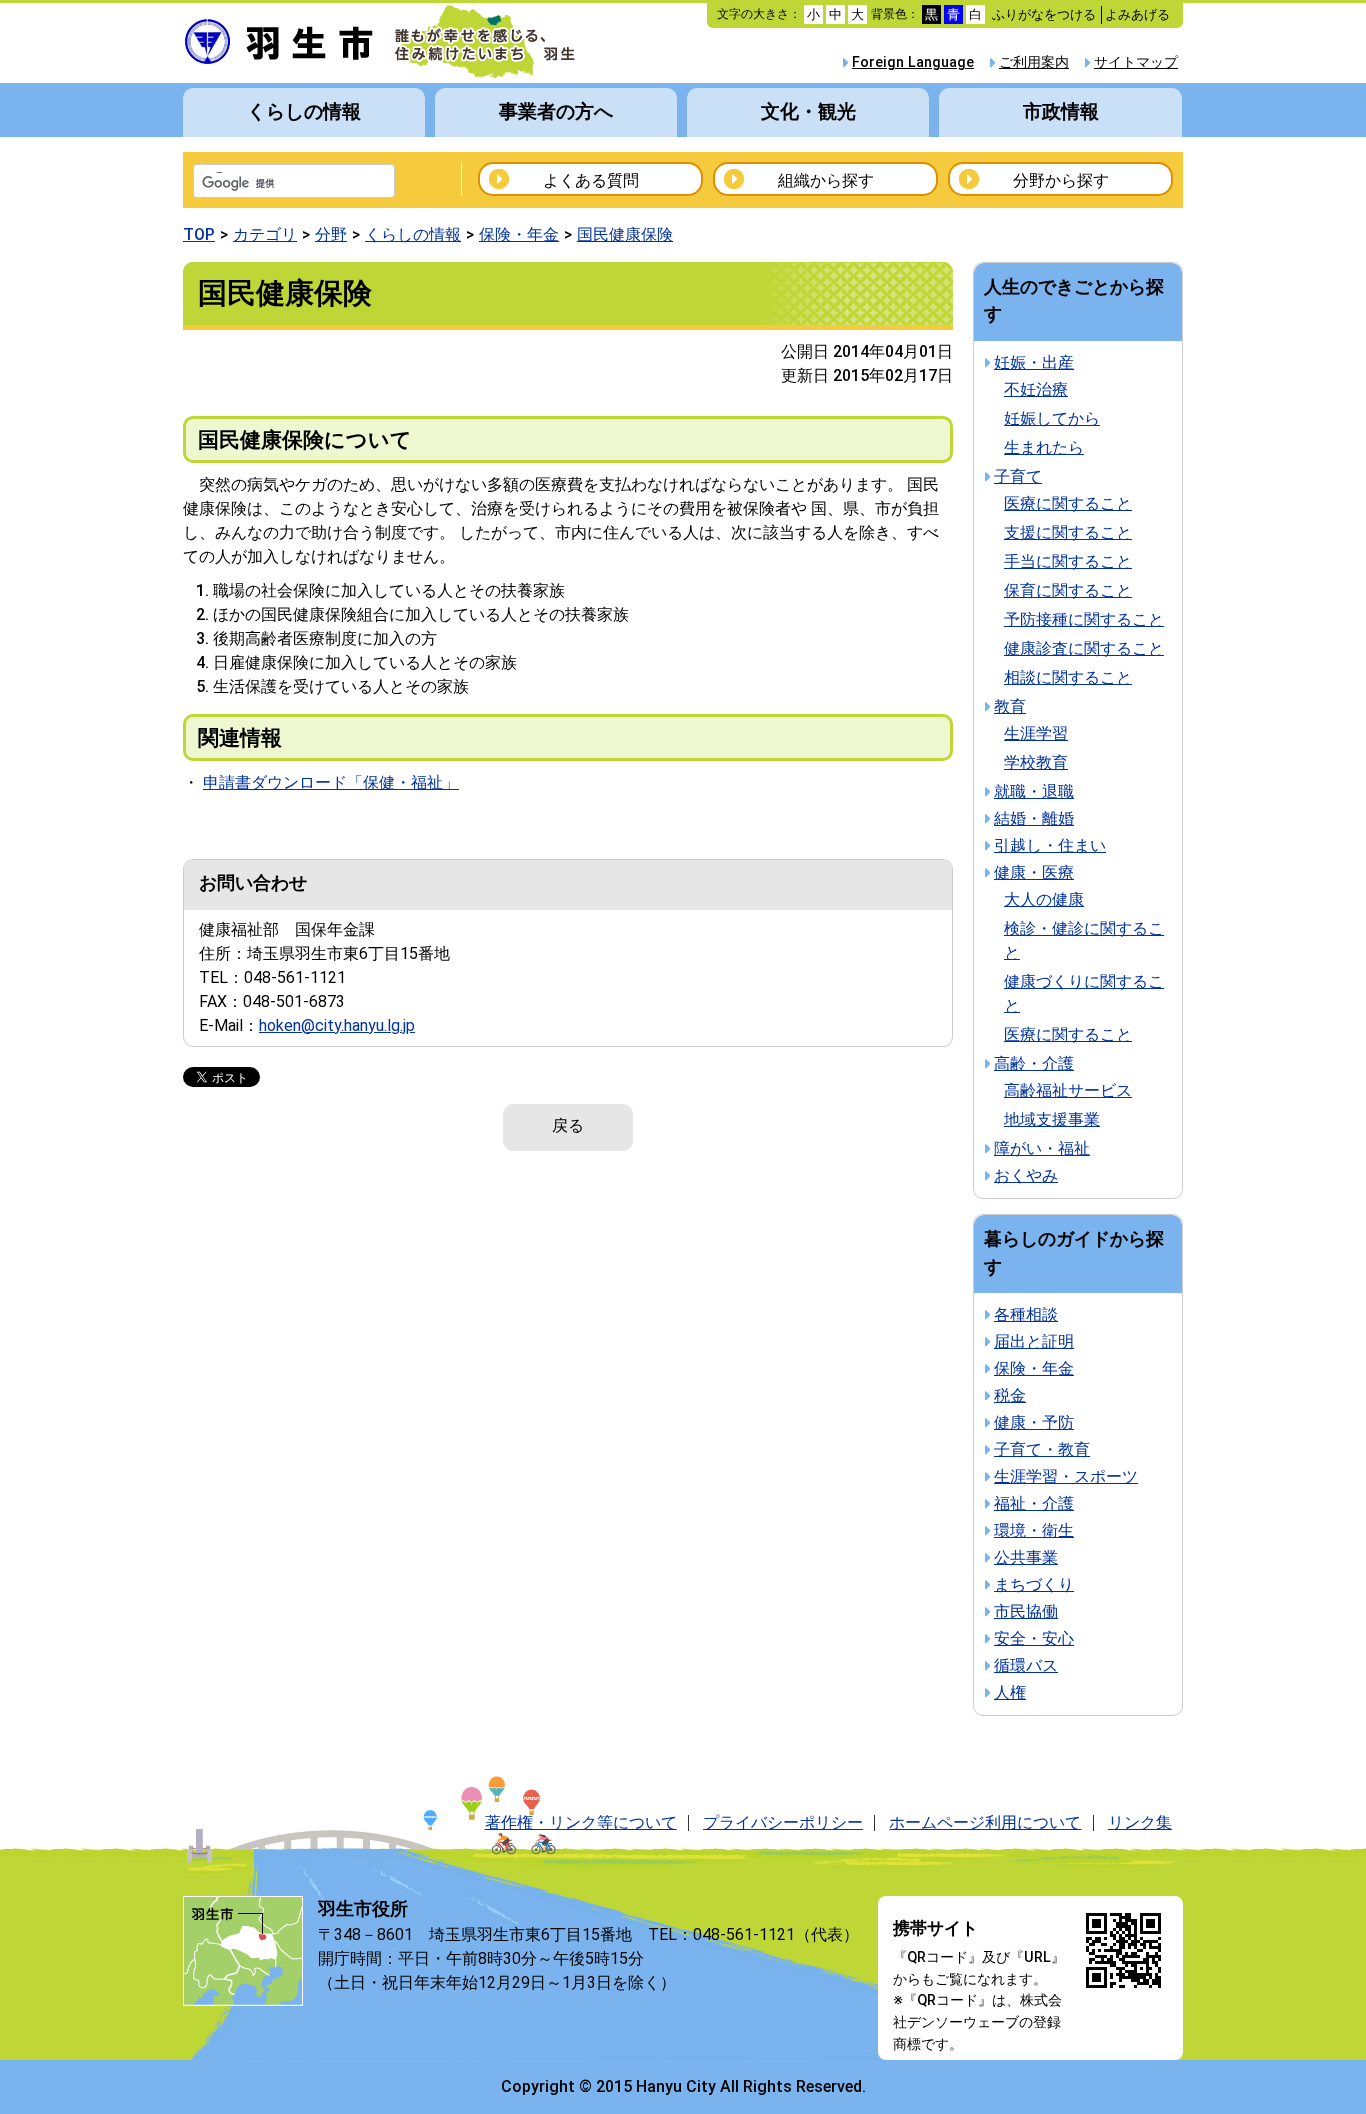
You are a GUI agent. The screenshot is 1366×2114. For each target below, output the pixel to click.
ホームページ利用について (985, 1822)
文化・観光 (808, 111)
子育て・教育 (1042, 1449)
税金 (1010, 1395)
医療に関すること (1068, 503)
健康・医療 (1034, 872)
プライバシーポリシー (783, 1822)
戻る (568, 1125)
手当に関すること (1068, 561)
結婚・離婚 (1034, 818)
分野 (331, 234)
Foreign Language (913, 62)
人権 (1010, 1692)
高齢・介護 (1034, 1063)
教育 (1010, 706)
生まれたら (1044, 447)
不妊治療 (1036, 389)
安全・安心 (1034, 1638)
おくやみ (1026, 1175)
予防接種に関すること (1084, 619)
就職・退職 (1034, 791)
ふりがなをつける (1044, 14)
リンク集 (1140, 1822)
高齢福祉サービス (1068, 1090)
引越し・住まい (1050, 845)
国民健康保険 (625, 234)
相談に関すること (1068, 677)
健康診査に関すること (1084, 648)
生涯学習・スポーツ (1066, 1476)
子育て (1018, 476)
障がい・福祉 (1042, 1148)
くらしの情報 (304, 111)
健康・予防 (1034, 1422)
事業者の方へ (556, 111)
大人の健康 (1044, 899)
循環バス (1026, 1665)
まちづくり (1034, 1584)
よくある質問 (591, 180)
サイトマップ (1136, 62)
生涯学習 (1036, 733)
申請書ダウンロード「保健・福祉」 (331, 782)
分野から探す (1061, 180)
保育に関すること (1068, 590)
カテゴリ (265, 234)
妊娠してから (1052, 418)
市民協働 (1026, 1611)
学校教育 (1036, 762)
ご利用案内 (1034, 62)
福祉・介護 (1034, 1503)
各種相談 (1026, 1314)
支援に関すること (1068, 532)
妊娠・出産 (1034, 362)
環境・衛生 (1034, 1530)
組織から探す (826, 180)
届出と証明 (1034, 1341)
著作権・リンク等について (581, 1822)
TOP (199, 234)
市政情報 (1061, 111)
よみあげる (1137, 14)
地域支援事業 (1052, 1119)
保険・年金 (519, 234)
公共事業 (1026, 1557)
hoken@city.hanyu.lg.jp (337, 1025)
